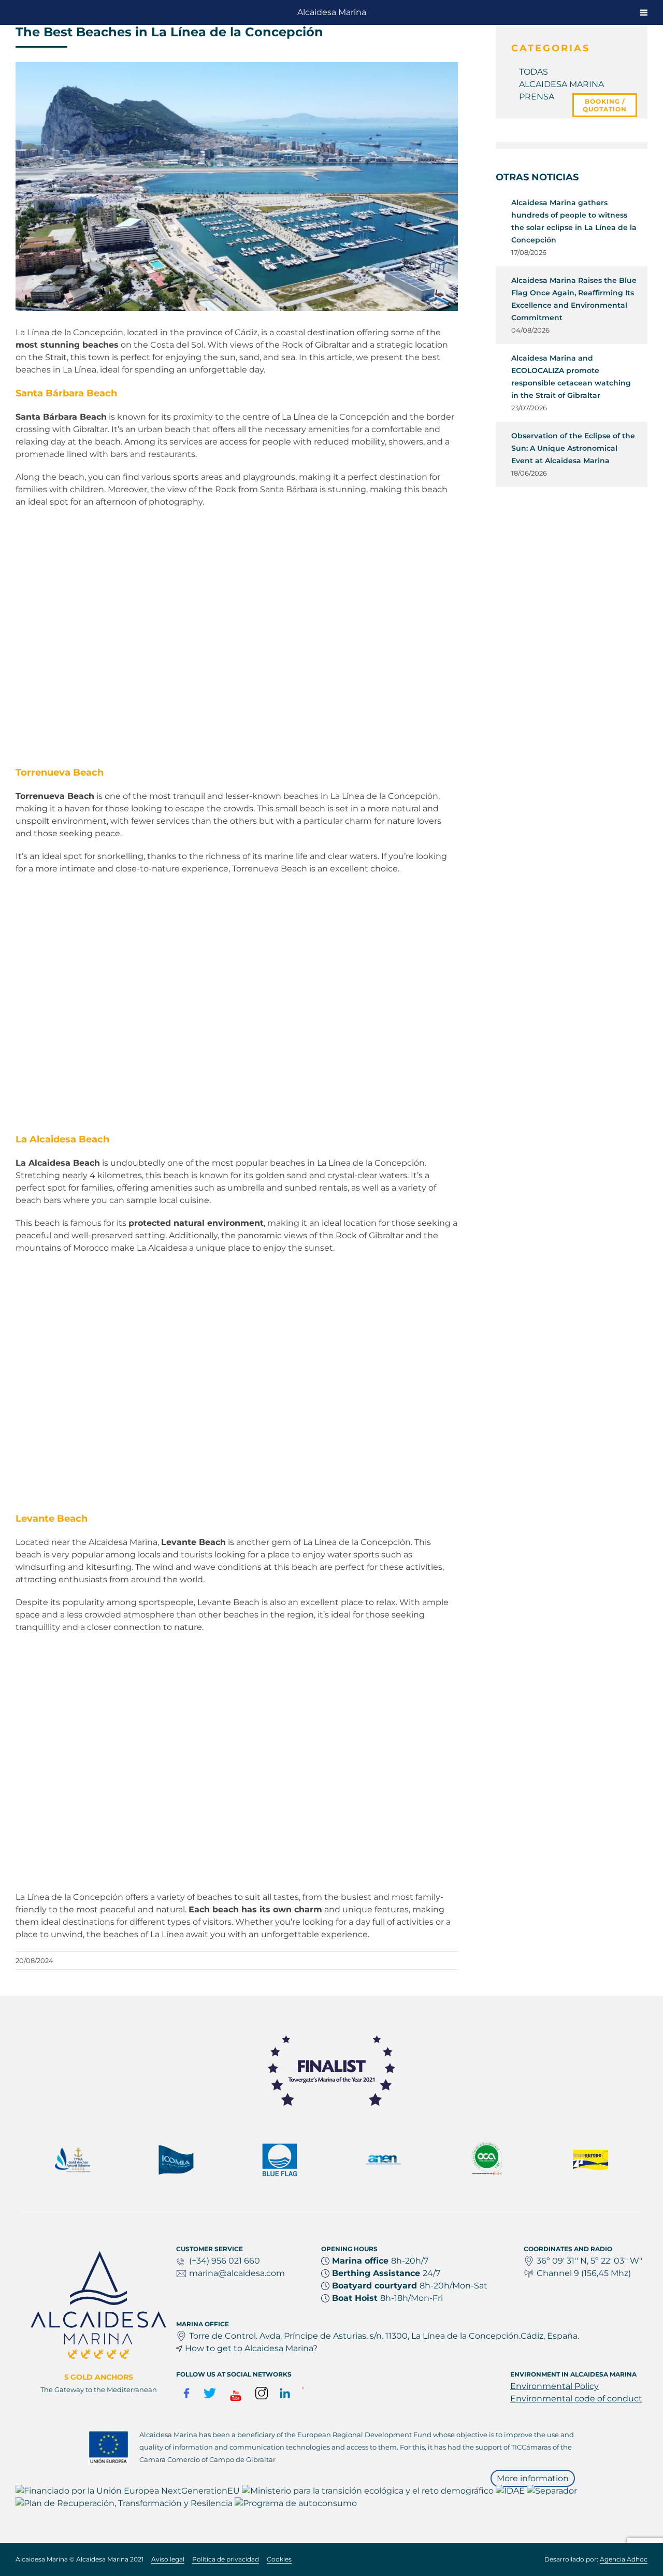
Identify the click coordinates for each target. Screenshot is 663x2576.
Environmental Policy (554, 2386)
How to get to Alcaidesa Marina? (251, 2348)
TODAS (534, 72)
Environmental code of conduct (576, 2399)
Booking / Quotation (605, 105)
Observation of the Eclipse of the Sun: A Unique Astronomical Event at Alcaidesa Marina (573, 448)
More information (533, 2478)
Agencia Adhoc (624, 2559)
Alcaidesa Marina (332, 12)
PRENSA (537, 97)
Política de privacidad (226, 2559)
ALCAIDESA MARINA (561, 84)
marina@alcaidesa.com (237, 2273)
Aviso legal (168, 2559)
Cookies (279, 2559)
